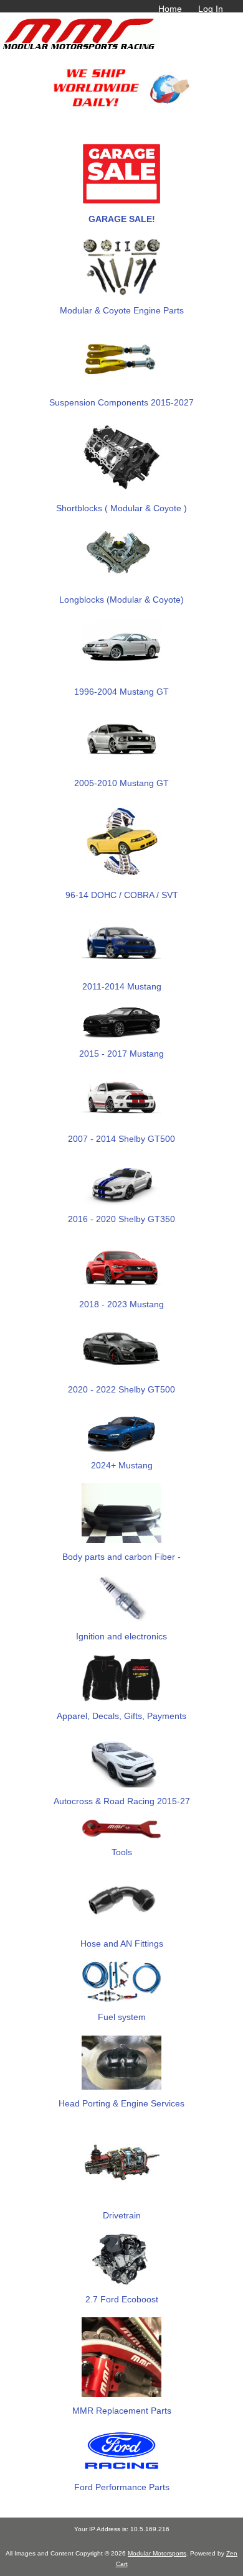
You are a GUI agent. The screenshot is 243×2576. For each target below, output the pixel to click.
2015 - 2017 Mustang (121, 1054)
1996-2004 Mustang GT (121, 692)
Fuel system (122, 2017)
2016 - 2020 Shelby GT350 (121, 1219)
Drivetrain (122, 2215)
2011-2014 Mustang (122, 986)
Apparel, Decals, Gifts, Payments (121, 1716)
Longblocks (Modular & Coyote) (121, 600)
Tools (122, 1852)
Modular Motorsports (157, 2553)
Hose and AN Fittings (122, 1944)
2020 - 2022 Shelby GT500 (121, 1389)
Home (170, 9)
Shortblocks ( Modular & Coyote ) (121, 508)
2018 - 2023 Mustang (121, 1304)
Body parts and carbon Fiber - (121, 1557)
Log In (211, 9)
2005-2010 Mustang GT (121, 783)
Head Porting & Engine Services (121, 2103)
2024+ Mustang (122, 1465)
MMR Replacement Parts (122, 2411)
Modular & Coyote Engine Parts (122, 310)
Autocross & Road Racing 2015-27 (122, 1801)
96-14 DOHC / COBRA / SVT (122, 895)
